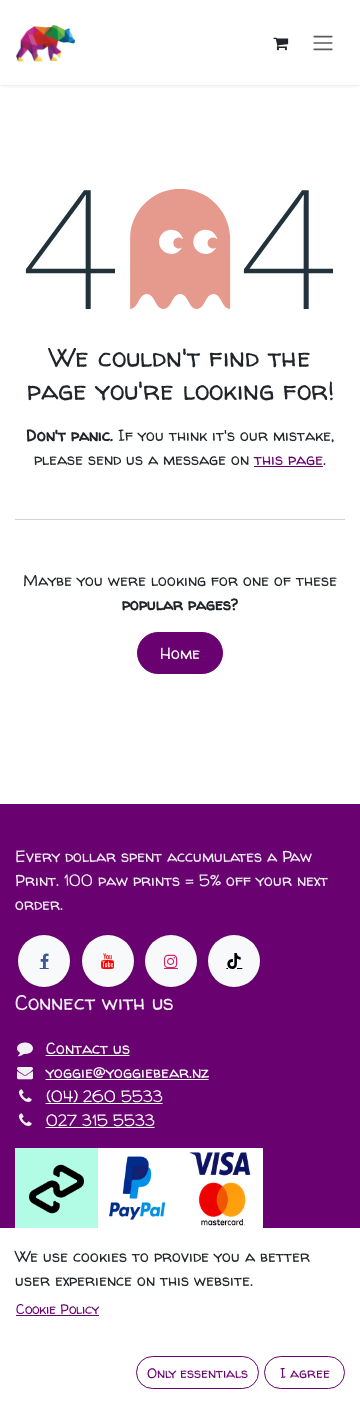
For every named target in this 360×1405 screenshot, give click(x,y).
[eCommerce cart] (280, 43)
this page (288, 459)
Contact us (88, 1048)
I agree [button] (305, 1372)
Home (180, 653)
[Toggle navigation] (323, 43)
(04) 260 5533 (104, 1096)
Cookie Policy (57, 1308)
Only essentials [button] (197, 1372)
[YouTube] (108, 961)
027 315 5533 (100, 1120)
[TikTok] (234, 961)
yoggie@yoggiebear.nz (127, 1072)
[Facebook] (44, 961)
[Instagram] (171, 961)
